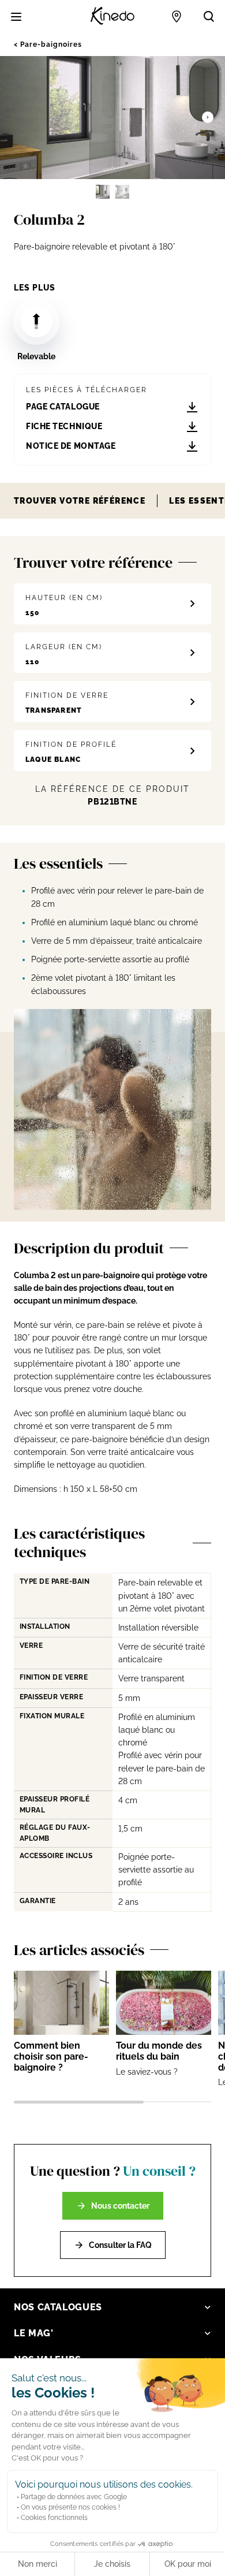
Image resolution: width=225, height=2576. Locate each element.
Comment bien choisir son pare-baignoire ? (51, 2056)
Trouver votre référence (80, 501)
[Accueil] (112, 16)
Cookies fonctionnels (54, 2518)
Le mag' (33, 2333)
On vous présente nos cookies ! (70, 2507)
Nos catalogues (58, 2307)
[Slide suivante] (208, 117)
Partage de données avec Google (74, 2497)
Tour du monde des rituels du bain (159, 2051)
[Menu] (16, 17)
